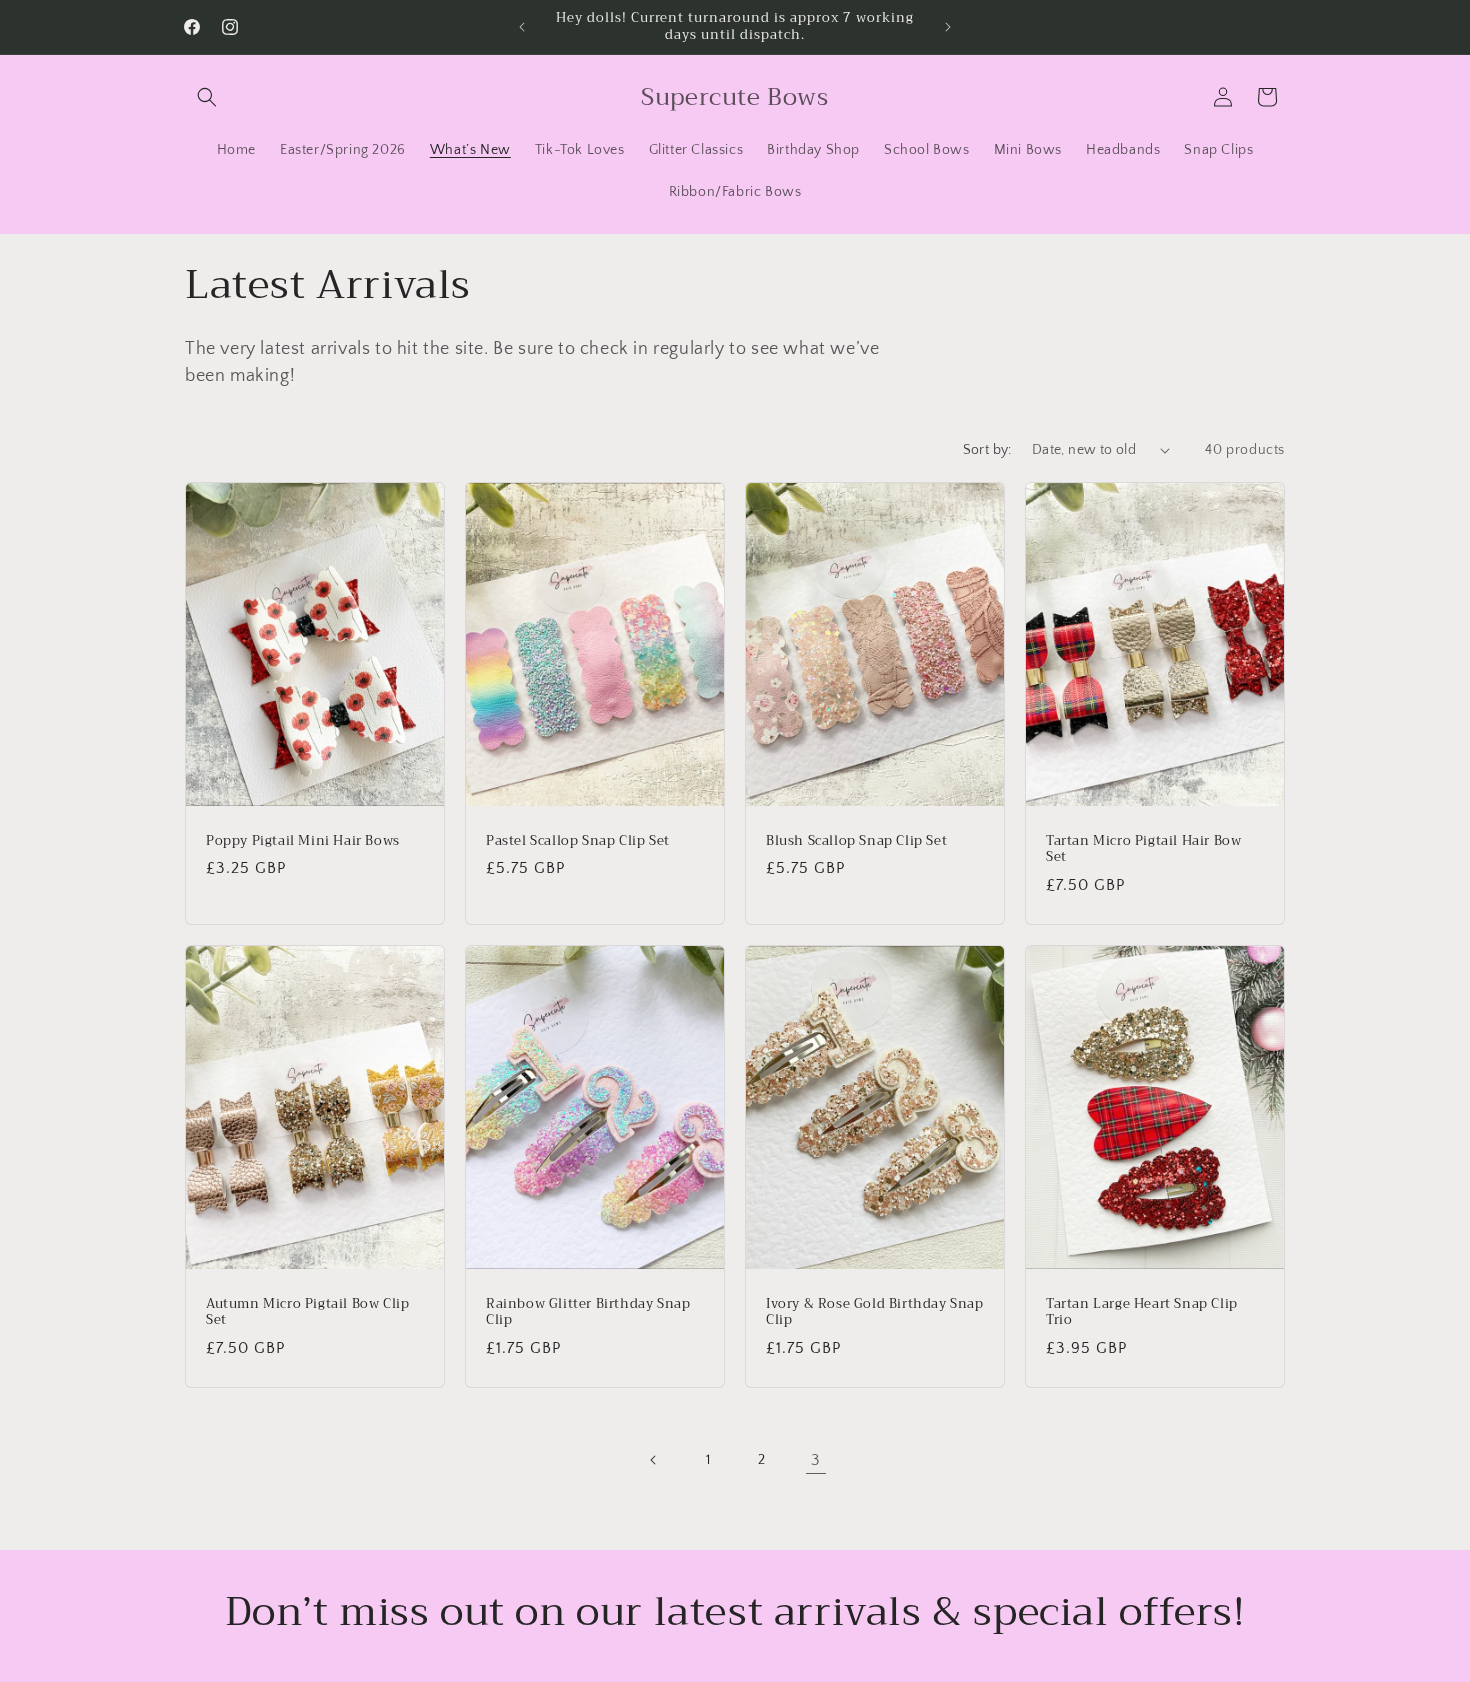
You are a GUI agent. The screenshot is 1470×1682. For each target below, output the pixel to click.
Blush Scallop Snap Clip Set (856, 840)
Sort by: (987, 450)
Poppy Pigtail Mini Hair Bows (303, 840)
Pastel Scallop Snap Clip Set (578, 840)
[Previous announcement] (522, 27)
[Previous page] (654, 1460)
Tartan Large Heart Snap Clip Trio (1142, 1312)
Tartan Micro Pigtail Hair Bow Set (1143, 849)
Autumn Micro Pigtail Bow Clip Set (307, 1312)
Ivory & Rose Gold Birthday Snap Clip (875, 1312)
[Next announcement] (948, 27)
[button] (207, 97)
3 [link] (816, 1460)
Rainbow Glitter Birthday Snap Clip (588, 1312)
